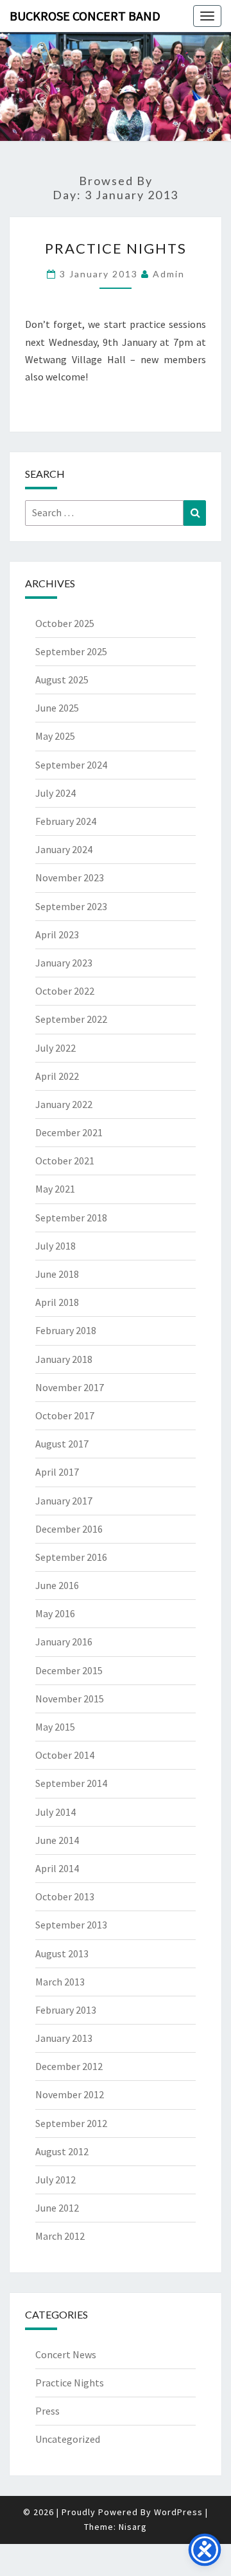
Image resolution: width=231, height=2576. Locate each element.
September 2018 (71, 1218)
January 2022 (64, 1104)
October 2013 (65, 1896)
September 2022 (71, 1019)
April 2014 (57, 1868)
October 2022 (65, 991)
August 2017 (62, 1444)
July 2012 (56, 2180)
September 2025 (71, 651)
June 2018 (57, 1274)
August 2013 (62, 1953)
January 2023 (64, 963)
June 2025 (57, 708)
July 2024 (56, 793)
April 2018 (57, 1302)
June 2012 (57, 2208)
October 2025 (65, 623)
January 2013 (64, 2038)
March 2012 (60, 2236)
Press (47, 2411)
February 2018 (66, 1330)
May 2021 (55, 1189)
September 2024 (71, 765)
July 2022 (56, 1048)
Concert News (66, 2354)
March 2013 (60, 1982)
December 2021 (69, 1132)
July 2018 (56, 1246)
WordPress (178, 2512)
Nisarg (133, 2527)
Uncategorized (68, 2439)
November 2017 (70, 1387)
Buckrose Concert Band (85, 16)
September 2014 (71, 1783)
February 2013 (66, 2010)
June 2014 (57, 1840)
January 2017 (64, 1501)
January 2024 (64, 849)
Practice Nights (70, 2383)
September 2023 (71, 906)
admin (169, 274)
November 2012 (70, 2094)
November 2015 (70, 1699)
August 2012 (62, 2151)
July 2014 (56, 1812)
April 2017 (57, 1472)
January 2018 (64, 1359)
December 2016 (69, 1529)
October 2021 (65, 1161)
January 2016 (64, 1642)
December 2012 (69, 2066)
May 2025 (55, 736)
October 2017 (65, 1415)
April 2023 (57, 934)
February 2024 (66, 821)
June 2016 (57, 1585)
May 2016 (55, 1613)
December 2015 (69, 1670)
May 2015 (55, 1727)
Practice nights (116, 248)
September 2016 (71, 1557)
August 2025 (62, 680)
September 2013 (71, 1925)
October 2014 (65, 1755)
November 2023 (70, 877)
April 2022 (57, 1076)
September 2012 (71, 2123)
